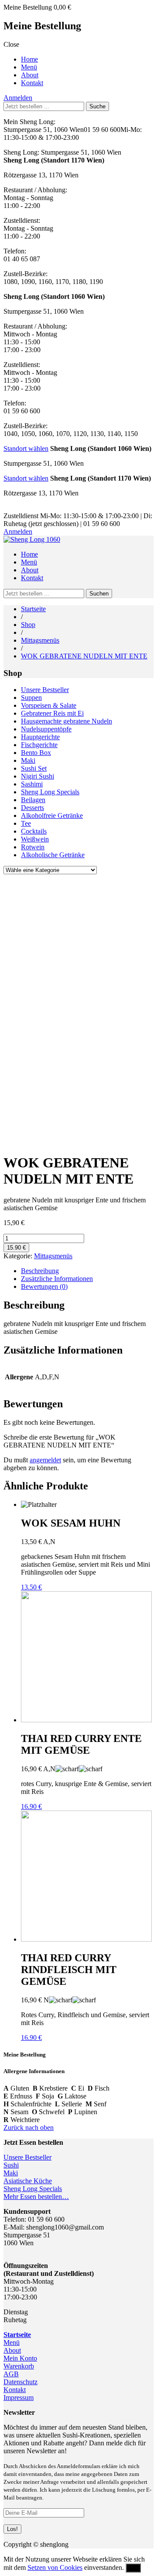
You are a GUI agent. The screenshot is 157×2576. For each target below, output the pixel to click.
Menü (29, 67)
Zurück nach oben (29, 2128)
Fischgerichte (39, 745)
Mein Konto (20, 2358)
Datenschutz (20, 2382)
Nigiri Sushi (38, 776)
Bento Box (36, 753)
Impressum (19, 2398)
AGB (11, 2374)
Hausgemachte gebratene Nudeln (67, 721)
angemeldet (45, 1460)
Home (29, 59)
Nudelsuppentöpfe (46, 729)
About (30, 75)
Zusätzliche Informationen (57, 1279)
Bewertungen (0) (44, 1286)
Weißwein (35, 839)
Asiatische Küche (28, 2181)
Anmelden (18, 98)
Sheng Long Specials (50, 792)
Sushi (11, 2165)
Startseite (33, 609)
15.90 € (16, 1248)
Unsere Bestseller (45, 690)
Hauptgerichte (40, 737)
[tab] (87, 1271)
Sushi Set (34, 768)
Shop (28, 625)
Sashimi (32, 784)
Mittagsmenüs (40, 640)
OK (133, 2568)
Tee (26, 823)
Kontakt (32, 83)
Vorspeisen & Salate (49, 705)
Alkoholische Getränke (53, 855)
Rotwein (33, 847)
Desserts (32, 808)
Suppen (31, 698)
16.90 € (31, 1806)
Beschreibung (40, 1271)
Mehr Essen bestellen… (36, 2197)
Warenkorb (19, 2366)
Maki (28, 760)
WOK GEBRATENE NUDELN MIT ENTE (84, 656)
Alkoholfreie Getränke (52, 815)
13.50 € (31, 1587)
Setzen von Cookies (55, 2567)
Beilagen (33, 800)
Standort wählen (26, 448)
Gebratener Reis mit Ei (52, 713)
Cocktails (34, 831)
